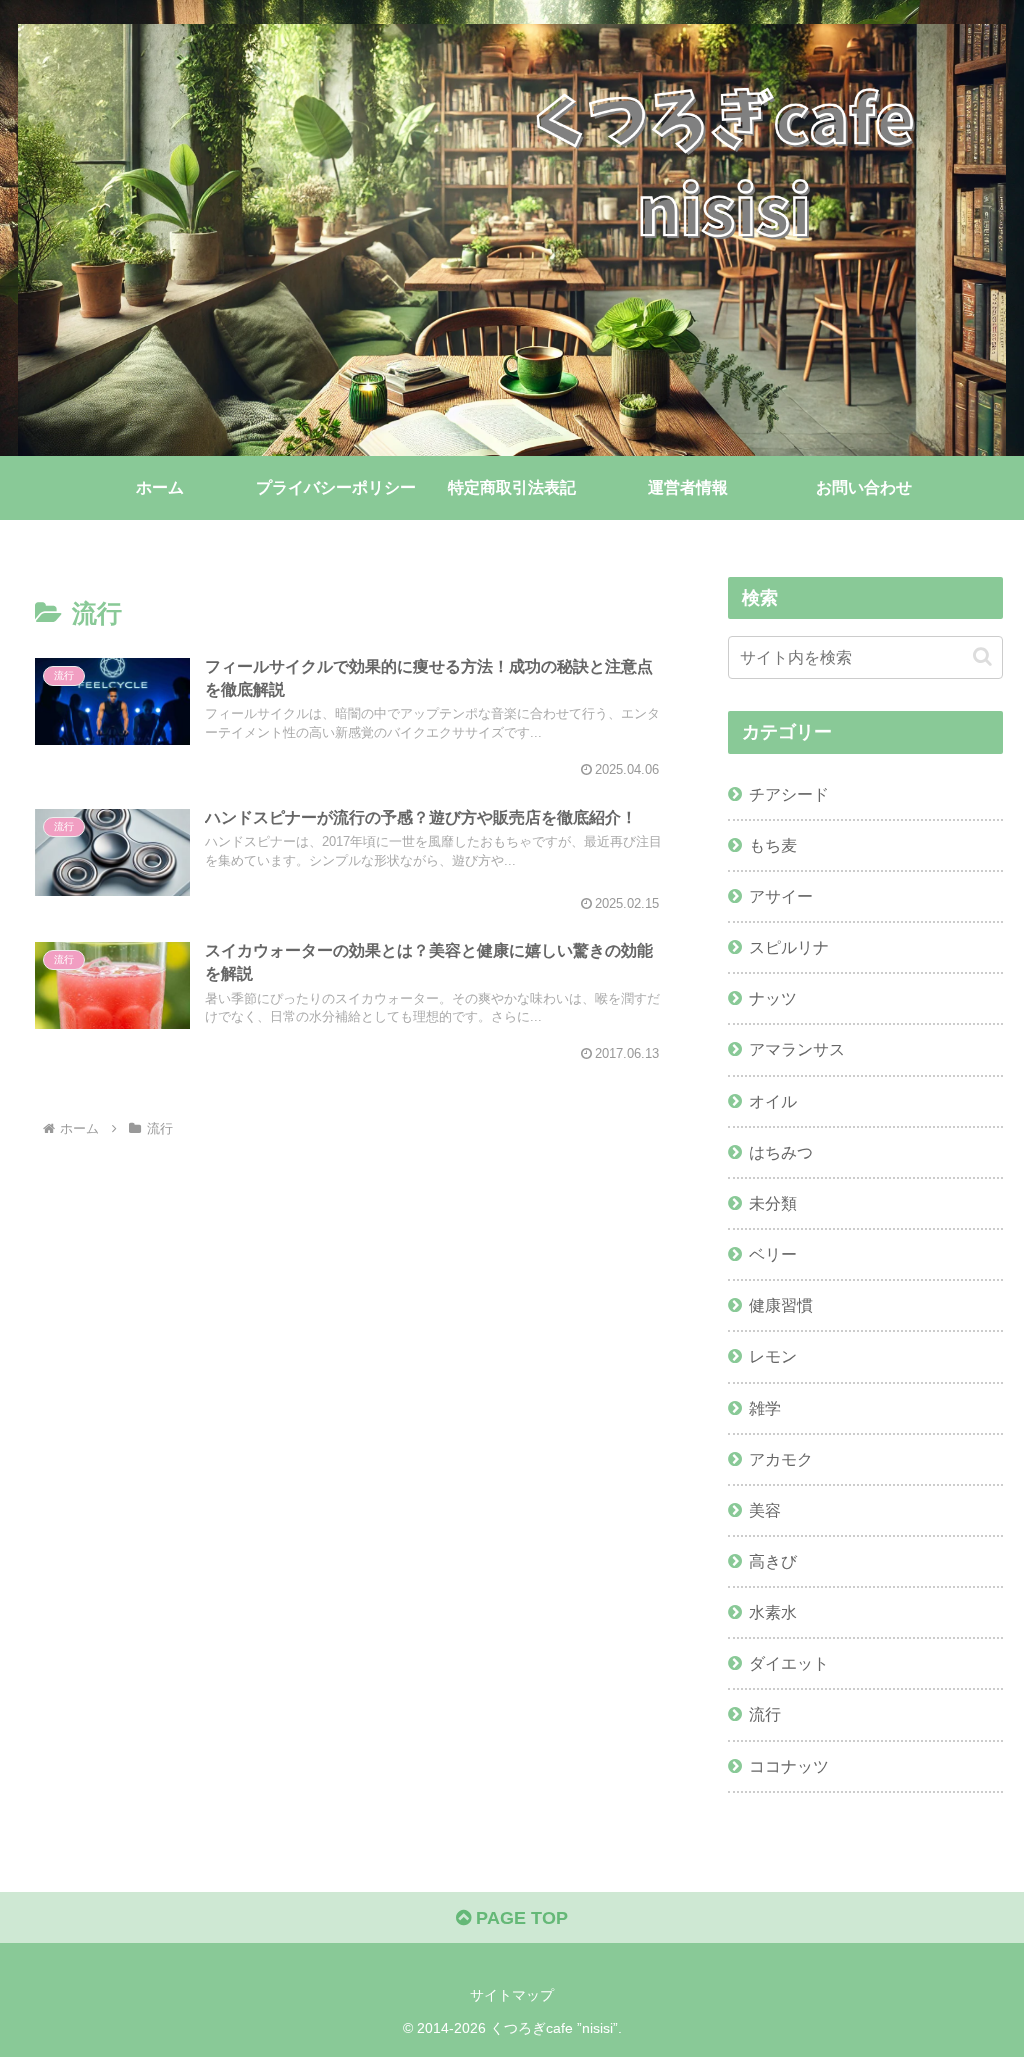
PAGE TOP (519, 1918)
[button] (982, 656)
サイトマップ (512, 1995)
